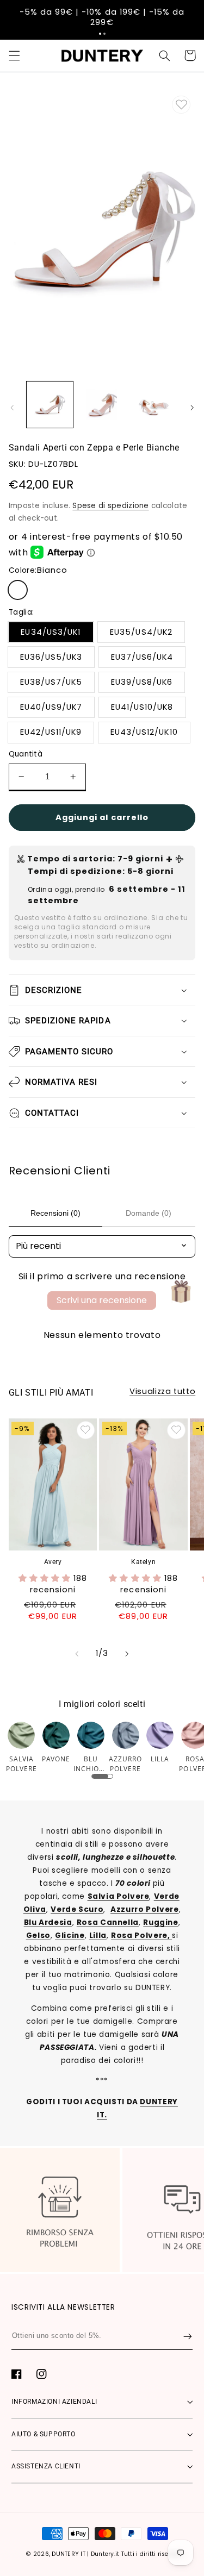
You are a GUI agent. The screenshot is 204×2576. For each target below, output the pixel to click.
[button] (100, 34)
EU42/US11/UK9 (51, 732)
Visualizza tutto (162, 1391)
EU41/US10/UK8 (142, 707)
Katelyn (143, 1562)
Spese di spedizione (110, 506)
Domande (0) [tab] (149, 1213)
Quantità (26, 754)
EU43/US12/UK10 (144, 732)
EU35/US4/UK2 (141, 632)
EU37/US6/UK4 (142, 657)
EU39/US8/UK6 (142, 682)
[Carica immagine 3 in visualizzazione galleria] (154, 405)
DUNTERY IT (69, 2554)
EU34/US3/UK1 (51, 632)
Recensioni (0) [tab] (55, 1213)
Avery (53, 1562)
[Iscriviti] (188, 2336)
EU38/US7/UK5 (51, 682)
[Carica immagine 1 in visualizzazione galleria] (50, 405)
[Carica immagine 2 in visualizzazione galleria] (102, 405)
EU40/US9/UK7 (51, 707)
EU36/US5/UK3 (51, 657)
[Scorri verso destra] (192, 408)
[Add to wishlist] (181, 105)
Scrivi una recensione (102, 1300)
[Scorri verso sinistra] (12, 408)
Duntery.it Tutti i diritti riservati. (137, 2554)
